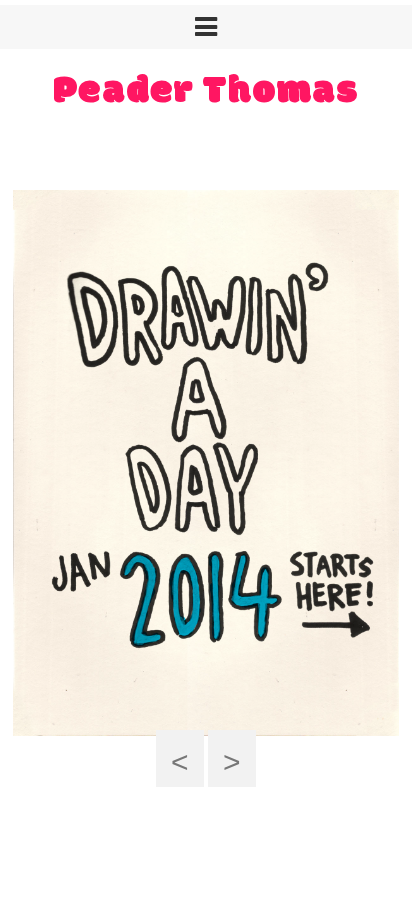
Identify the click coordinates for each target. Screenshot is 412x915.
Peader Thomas (206, 92)
